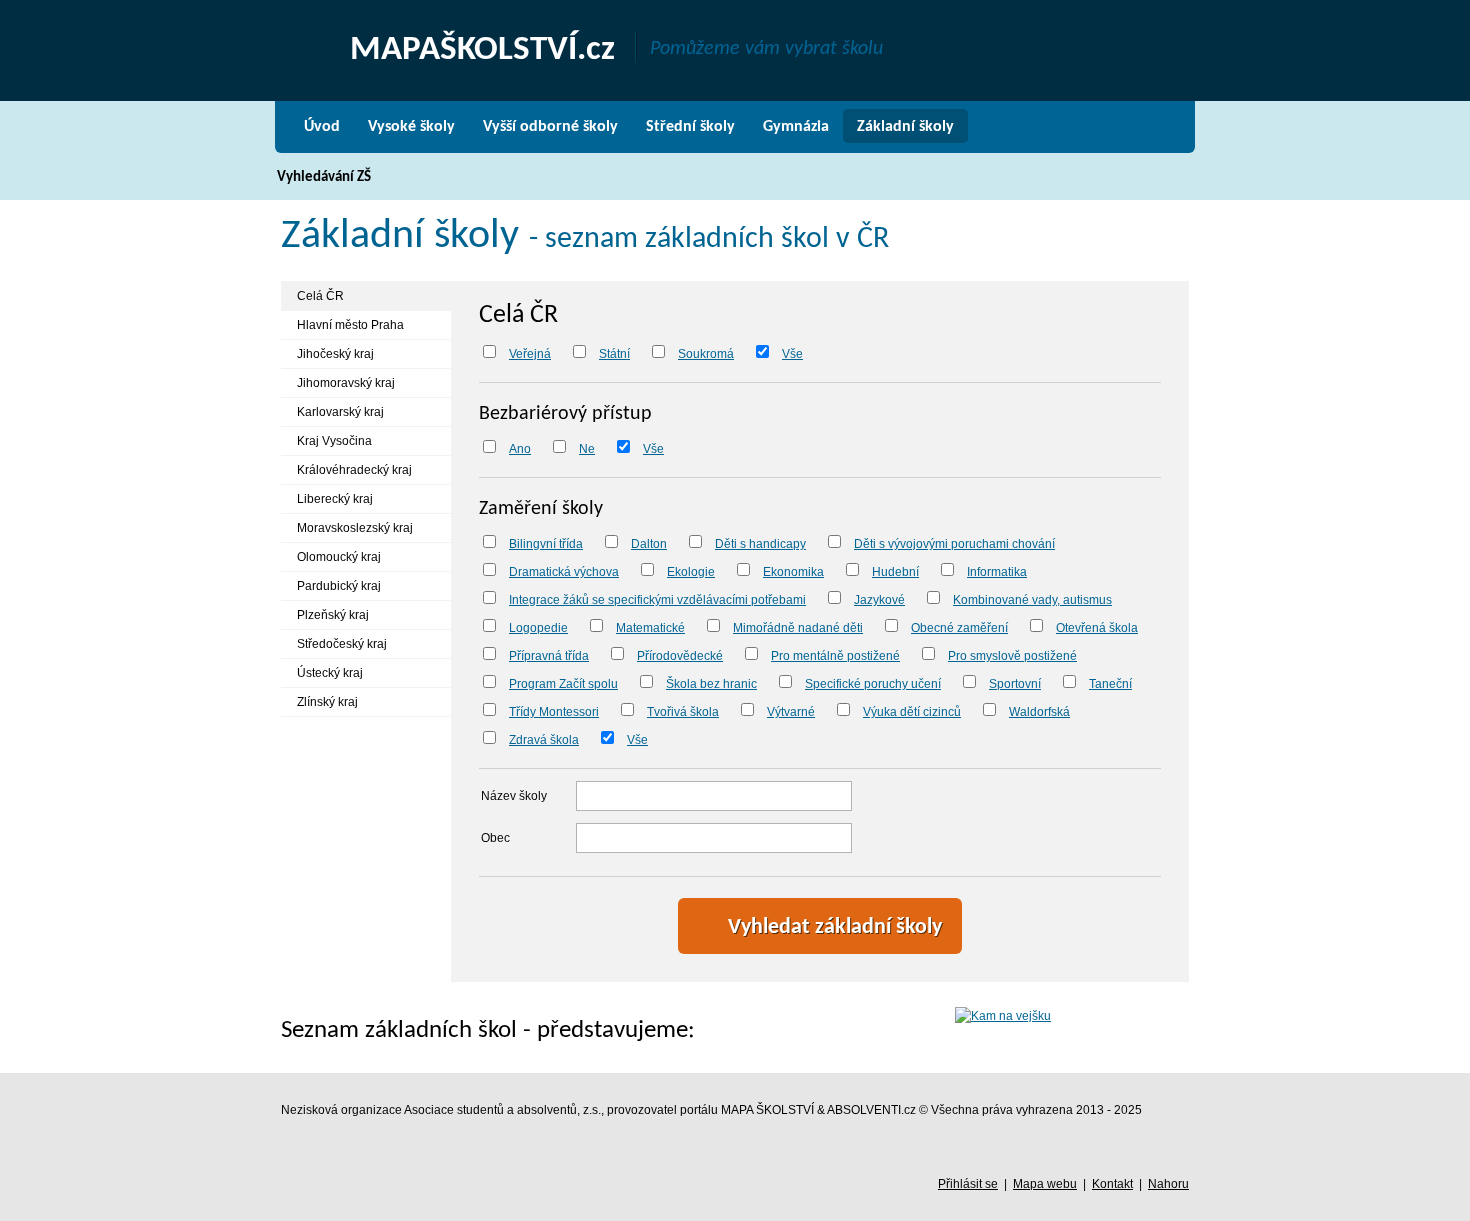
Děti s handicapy (760, 544)
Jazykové (879, 600)
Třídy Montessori (554, 712)
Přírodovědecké (680, 656)
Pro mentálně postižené (835, 656)
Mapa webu (1045, 1184)
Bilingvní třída (546, 544)
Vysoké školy (411, 127)
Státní (614, 354)
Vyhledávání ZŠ (324, 177)
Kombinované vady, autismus (1032, 600)
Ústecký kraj (330, 673)
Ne (587, 449)
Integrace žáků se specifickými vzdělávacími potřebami (657, 600)
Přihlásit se (968, 1184)
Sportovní (1015, 684)
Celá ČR (320, 296)
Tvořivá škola (683, 712)
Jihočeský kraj (335, 354)
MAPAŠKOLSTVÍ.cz (482, 50)
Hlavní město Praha (350, 325)
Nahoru (1168, 1184)
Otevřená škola (1097, 628)
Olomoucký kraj (339, 557)
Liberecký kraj (335, 499)
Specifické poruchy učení (873, 684)
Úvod (322, 127)
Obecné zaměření (959, 628)
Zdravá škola (544, 740)
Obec (495, 838)
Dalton (649, 544)
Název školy (514, 796)
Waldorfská (1039, 712)
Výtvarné (791, 712)
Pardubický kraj (339, 586)
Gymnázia (796, 127)
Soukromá (706, 354)
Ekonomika (793, 572)
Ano (520, 449)
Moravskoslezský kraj (355, 528)
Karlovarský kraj (340, 412)
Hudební (895, 572)
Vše (792, 354)
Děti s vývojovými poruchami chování (954, 544)
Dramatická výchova (564, 572)
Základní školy (905, 127)
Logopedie (538, 628)
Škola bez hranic (711, 684)
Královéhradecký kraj (354, 470)
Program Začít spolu (563, 684)
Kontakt (1112, 1184)
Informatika (997, 572)
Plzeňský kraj (333, 615)
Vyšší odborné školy (550, 127)
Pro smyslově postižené (1012, 656)
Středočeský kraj (342, 644)
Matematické (650, 628)
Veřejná (530, 354)
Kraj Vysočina (334, 441)
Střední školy (690, 127)
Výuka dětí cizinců (912, 712)
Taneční (1110, 684)
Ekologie (691, 572)
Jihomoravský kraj (346, 383)
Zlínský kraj (327, 702)
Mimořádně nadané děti (798, 628)
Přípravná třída (549, 656)
